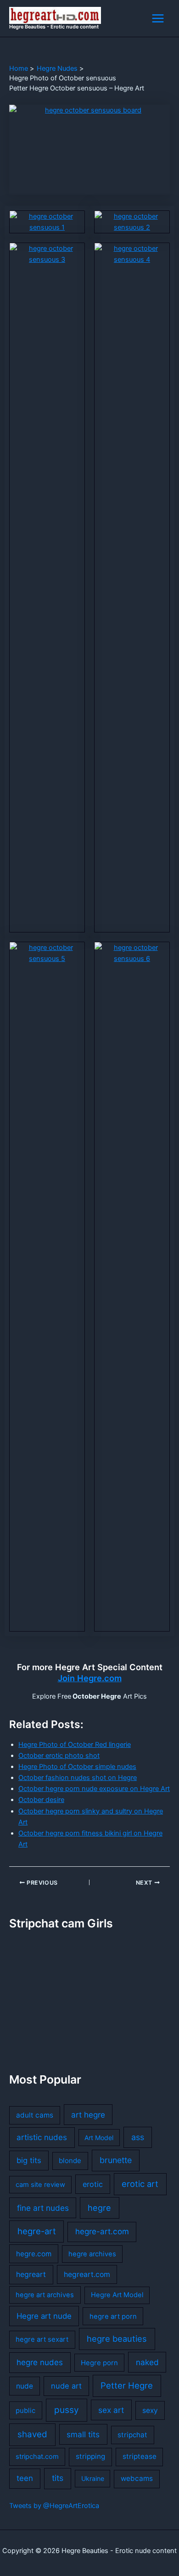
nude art (66, 2386)
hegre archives (92, 2254)
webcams (137, 2478)
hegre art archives (45, 2295)
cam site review (40, 2185)
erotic (93, 2184)
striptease (140, 2456)
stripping (90, 2456)
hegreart (31, 2274)
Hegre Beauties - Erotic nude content (54, 27)
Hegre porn (99, 2363)
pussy (67, 2410)
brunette (116, 2160)
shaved (32, 2434)
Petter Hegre (127, 2385)
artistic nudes (42, 2137)
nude (25, 2386)
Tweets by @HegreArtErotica (54, 2506)
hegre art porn (113, 2316)
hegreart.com (87, 2274)
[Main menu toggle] (158, 18)
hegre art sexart (42, 2339)
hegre (99, 2208)
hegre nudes (40, 2362)
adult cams (35, 2115)
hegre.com (34, 2254)
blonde (70, 2161)
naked (147, 2362)
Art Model (99, 2138)
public (25, 2411)
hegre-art (37, 2231)
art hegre (88, 2115)
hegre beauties (117, 2339)
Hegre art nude (44, 2316)
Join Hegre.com (90, 1678)
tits (58, 2478)
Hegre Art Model (117, 2295)
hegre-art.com (102, 2231)
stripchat (132, 2435)
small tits (83, 2434)
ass (138, 2137)
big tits (29, 2160)
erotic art (140, 2184)
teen (25, 2478)
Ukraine (93, 2478)
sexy (150, 2410)
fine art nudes (43, 2208)
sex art (111, 2410)
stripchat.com (37, 2457)
